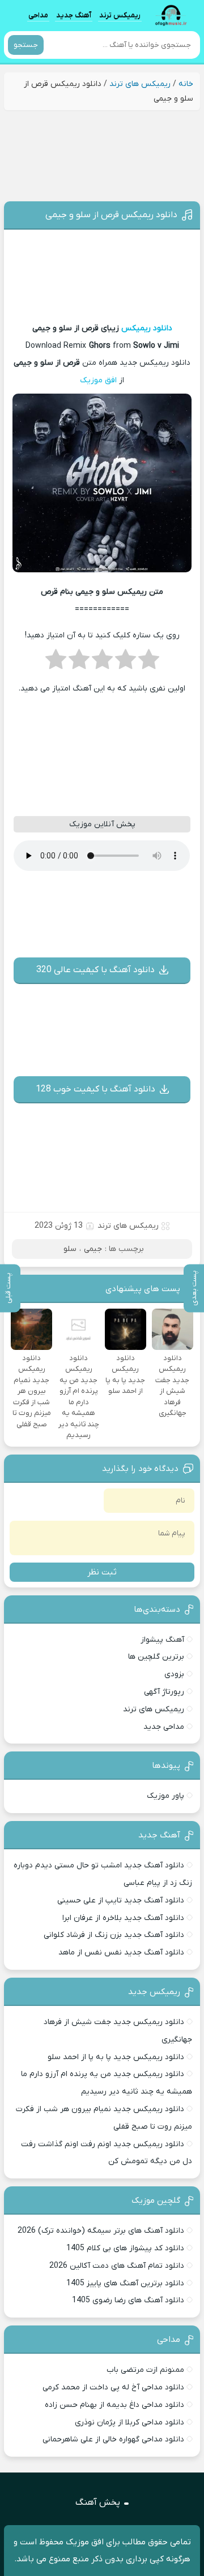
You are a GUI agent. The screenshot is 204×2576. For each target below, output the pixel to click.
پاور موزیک (165, 1796)
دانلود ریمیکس (147, 328)
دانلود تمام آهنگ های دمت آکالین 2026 (117, 2266)
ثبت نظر (102, 1572)
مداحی (38, 15)
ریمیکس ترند (120, 15)
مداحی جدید (164, 1727)
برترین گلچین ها (156, 1657)
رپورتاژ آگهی (164, 1692)
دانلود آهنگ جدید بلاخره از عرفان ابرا (123, 1918)
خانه (186, 84)
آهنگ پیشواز (162, 1640)
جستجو (26, 45)
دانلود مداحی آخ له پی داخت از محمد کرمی (113, 2387)
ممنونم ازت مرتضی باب (145, 2370)
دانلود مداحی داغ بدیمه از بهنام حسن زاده (114, 2405)
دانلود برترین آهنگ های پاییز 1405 (125, 2283)
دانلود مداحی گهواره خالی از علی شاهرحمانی (113, 2439)
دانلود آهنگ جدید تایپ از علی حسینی (121, 1900)
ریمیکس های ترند (140, 84)
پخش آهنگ (98, 2502)
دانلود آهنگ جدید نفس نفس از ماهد (121, 1953)
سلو (70, 1249)
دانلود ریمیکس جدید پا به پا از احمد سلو (116, 2057)
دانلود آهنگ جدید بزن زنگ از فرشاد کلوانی (114, 1935)
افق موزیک (98, 380)
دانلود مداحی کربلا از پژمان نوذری (129, 2422)
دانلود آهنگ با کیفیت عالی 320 (95, 970)
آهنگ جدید (74, 15)
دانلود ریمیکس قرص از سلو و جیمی (111, 215)
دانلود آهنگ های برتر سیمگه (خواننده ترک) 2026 (101, 2231)
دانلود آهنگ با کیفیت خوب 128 (95, 1089)
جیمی (93, 1249)
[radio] (149, 663)
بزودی (174, 1674)
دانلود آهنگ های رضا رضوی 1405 (128, 2300)
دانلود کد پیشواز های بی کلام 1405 (125, 2248)
